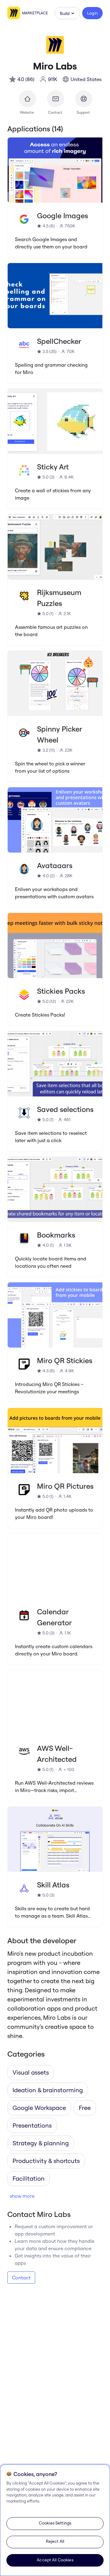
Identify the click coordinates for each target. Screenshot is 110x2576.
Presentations (32, 2125)
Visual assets (31, 2072)
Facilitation (29, 2178)
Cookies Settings (55, 2523)
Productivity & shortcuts (46, 2161)
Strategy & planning (41, 2143)
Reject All (55, 2541)
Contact (21, 2278)
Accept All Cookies (55, 2560)
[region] (55, 2520)
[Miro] (15, 13)
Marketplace (35, 13)
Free (85, 2108)
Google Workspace (39, 2108)
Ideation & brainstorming (48, 2090)
